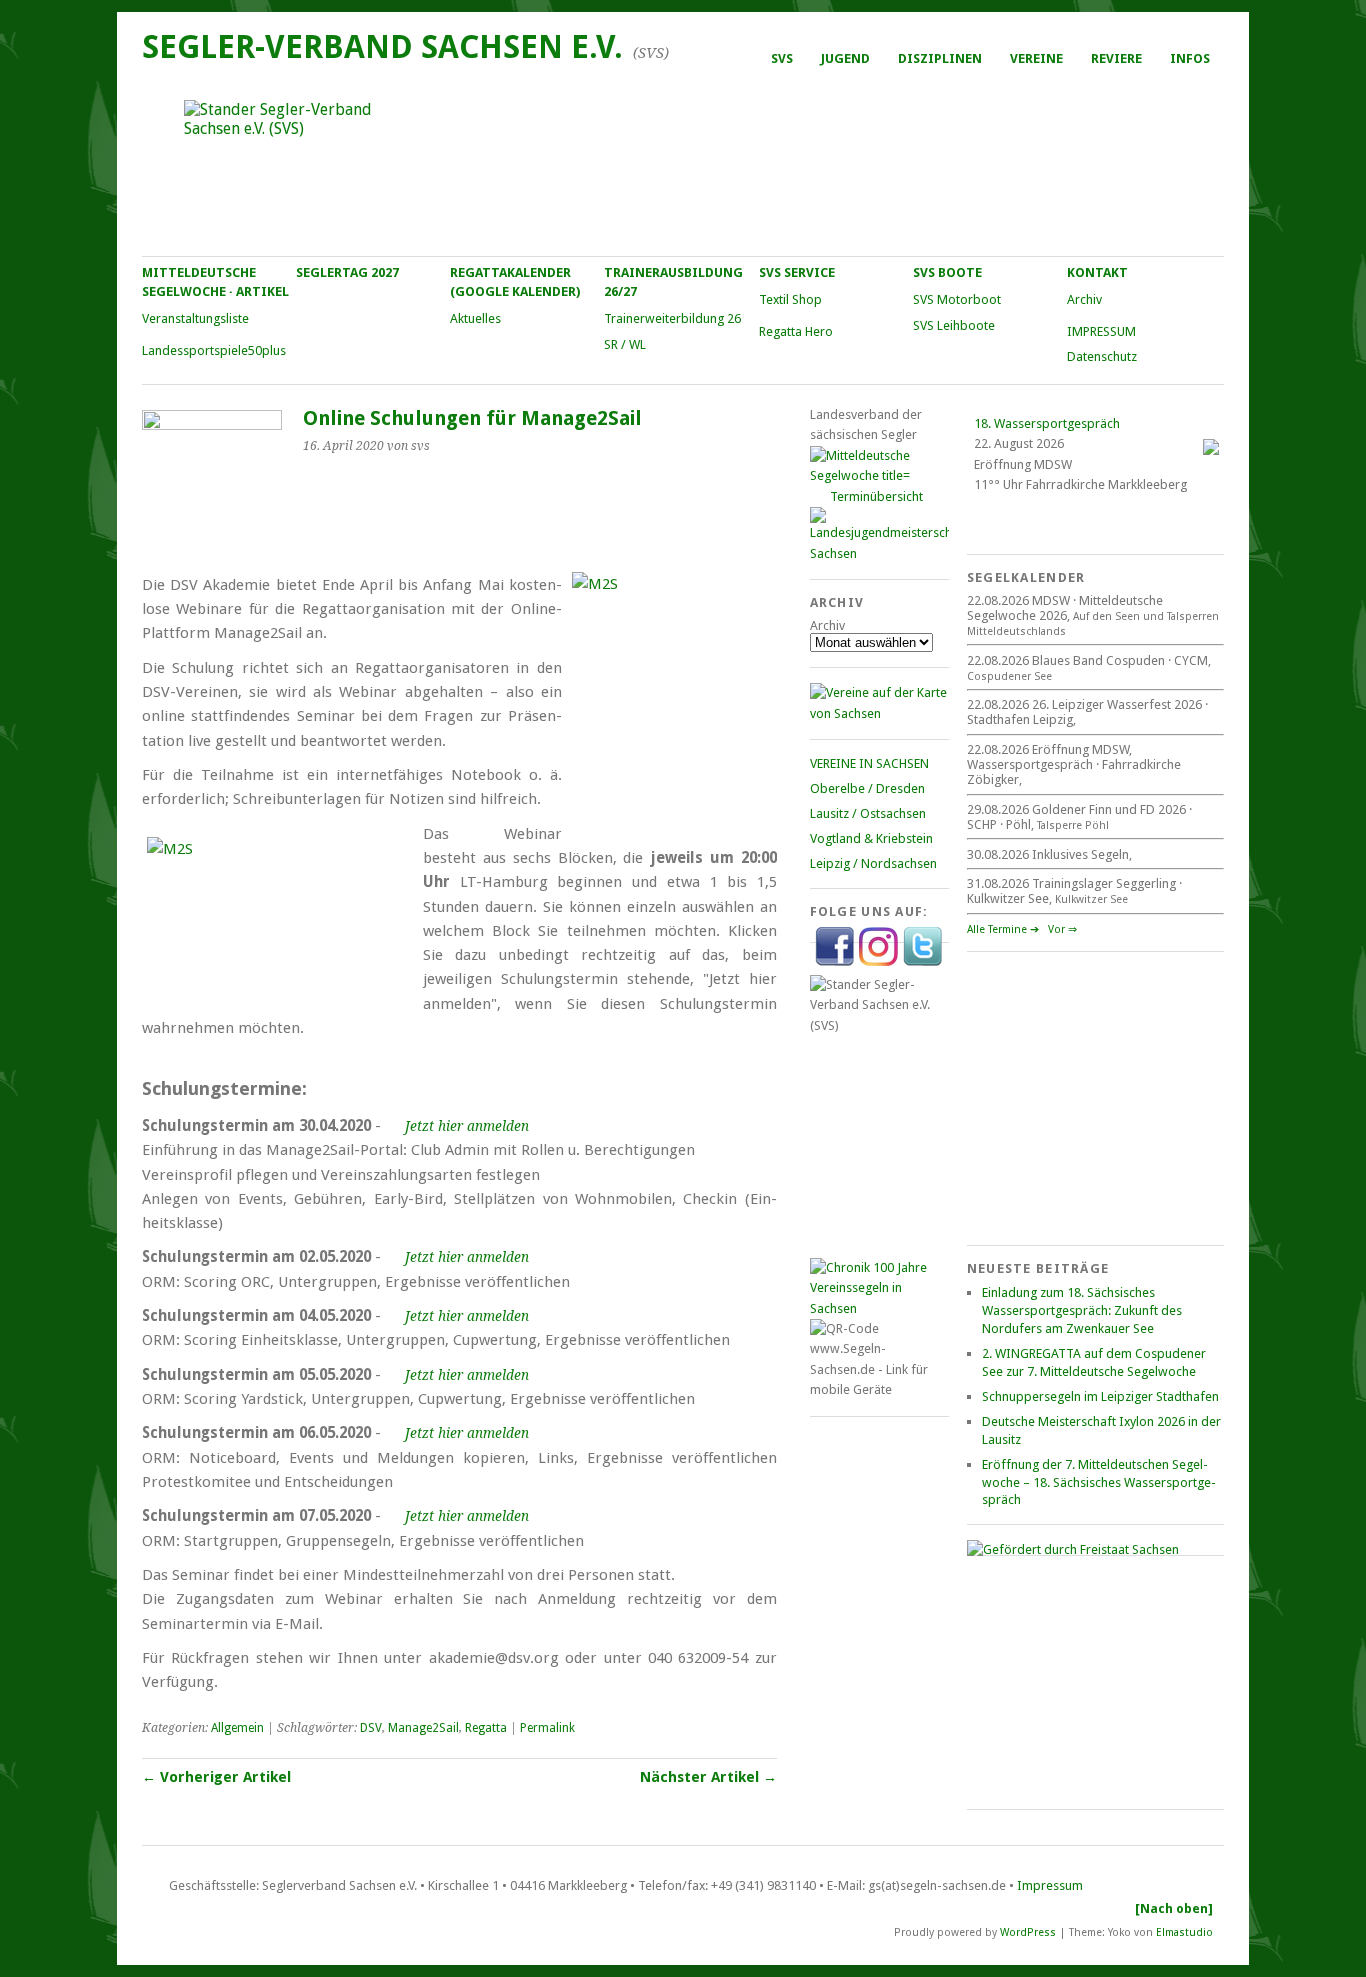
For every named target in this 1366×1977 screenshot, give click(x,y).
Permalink (547, 1728)
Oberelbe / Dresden (867, 788)
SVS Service (797, 272)
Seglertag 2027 (347, 272)
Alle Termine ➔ (1003, 929)
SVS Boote (947, 272)
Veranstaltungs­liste (195, 318)
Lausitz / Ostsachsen (868, 813)
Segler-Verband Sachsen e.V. (382, 47)
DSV (371, 1728)
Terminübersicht (876, 496)
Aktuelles (475, 318)
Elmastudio (1184, 1931)
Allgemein (237, 1728)
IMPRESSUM (1101, 331)
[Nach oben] (1174, 1908)
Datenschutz (1102, 356)
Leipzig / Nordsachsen (873, 863)
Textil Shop (790, 299)
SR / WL (625, 344)
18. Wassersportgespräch (1047, 423)
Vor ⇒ (1062, 929)
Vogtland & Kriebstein (871, 838)
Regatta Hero (796, 331)
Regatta (486, 1728)
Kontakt (1097, 272)
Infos (1190, 58)
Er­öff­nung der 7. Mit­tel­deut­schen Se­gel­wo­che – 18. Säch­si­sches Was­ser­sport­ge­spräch (1099, 1482)
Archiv (1084, 299)
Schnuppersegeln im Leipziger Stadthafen (1100, 1396)
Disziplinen (940, 58)
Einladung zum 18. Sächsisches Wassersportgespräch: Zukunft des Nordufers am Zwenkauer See (1082, 1310)
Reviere (1116, 58)
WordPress (1028, 1931)
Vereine (1036, 58)
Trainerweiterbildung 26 (672, 318)
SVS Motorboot (957, 299)
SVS (782, 58)
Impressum (1050, 1885)
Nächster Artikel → (708, 1777)
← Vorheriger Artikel (216, 1777)
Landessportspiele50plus (214, 350)
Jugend (845, 58)
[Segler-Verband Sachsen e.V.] (682, 166)
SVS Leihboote (954, 325)
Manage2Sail (423, 1728)
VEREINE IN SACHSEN (869, 763)
